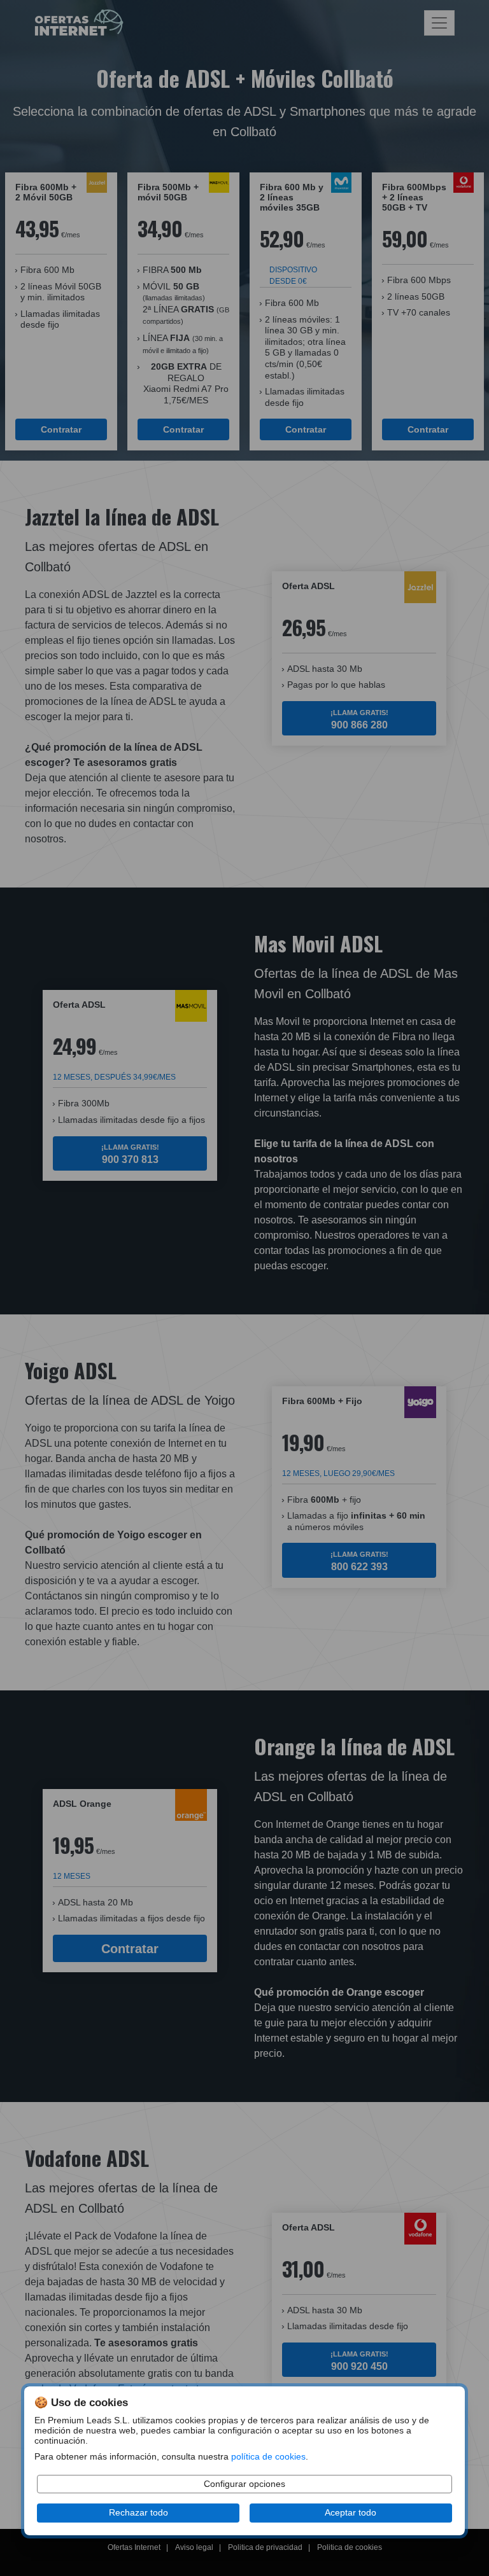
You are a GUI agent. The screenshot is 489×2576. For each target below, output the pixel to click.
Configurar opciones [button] (244, 2484)
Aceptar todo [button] (351, 2513)
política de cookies (268, 2457)
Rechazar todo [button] (138, 2513)
